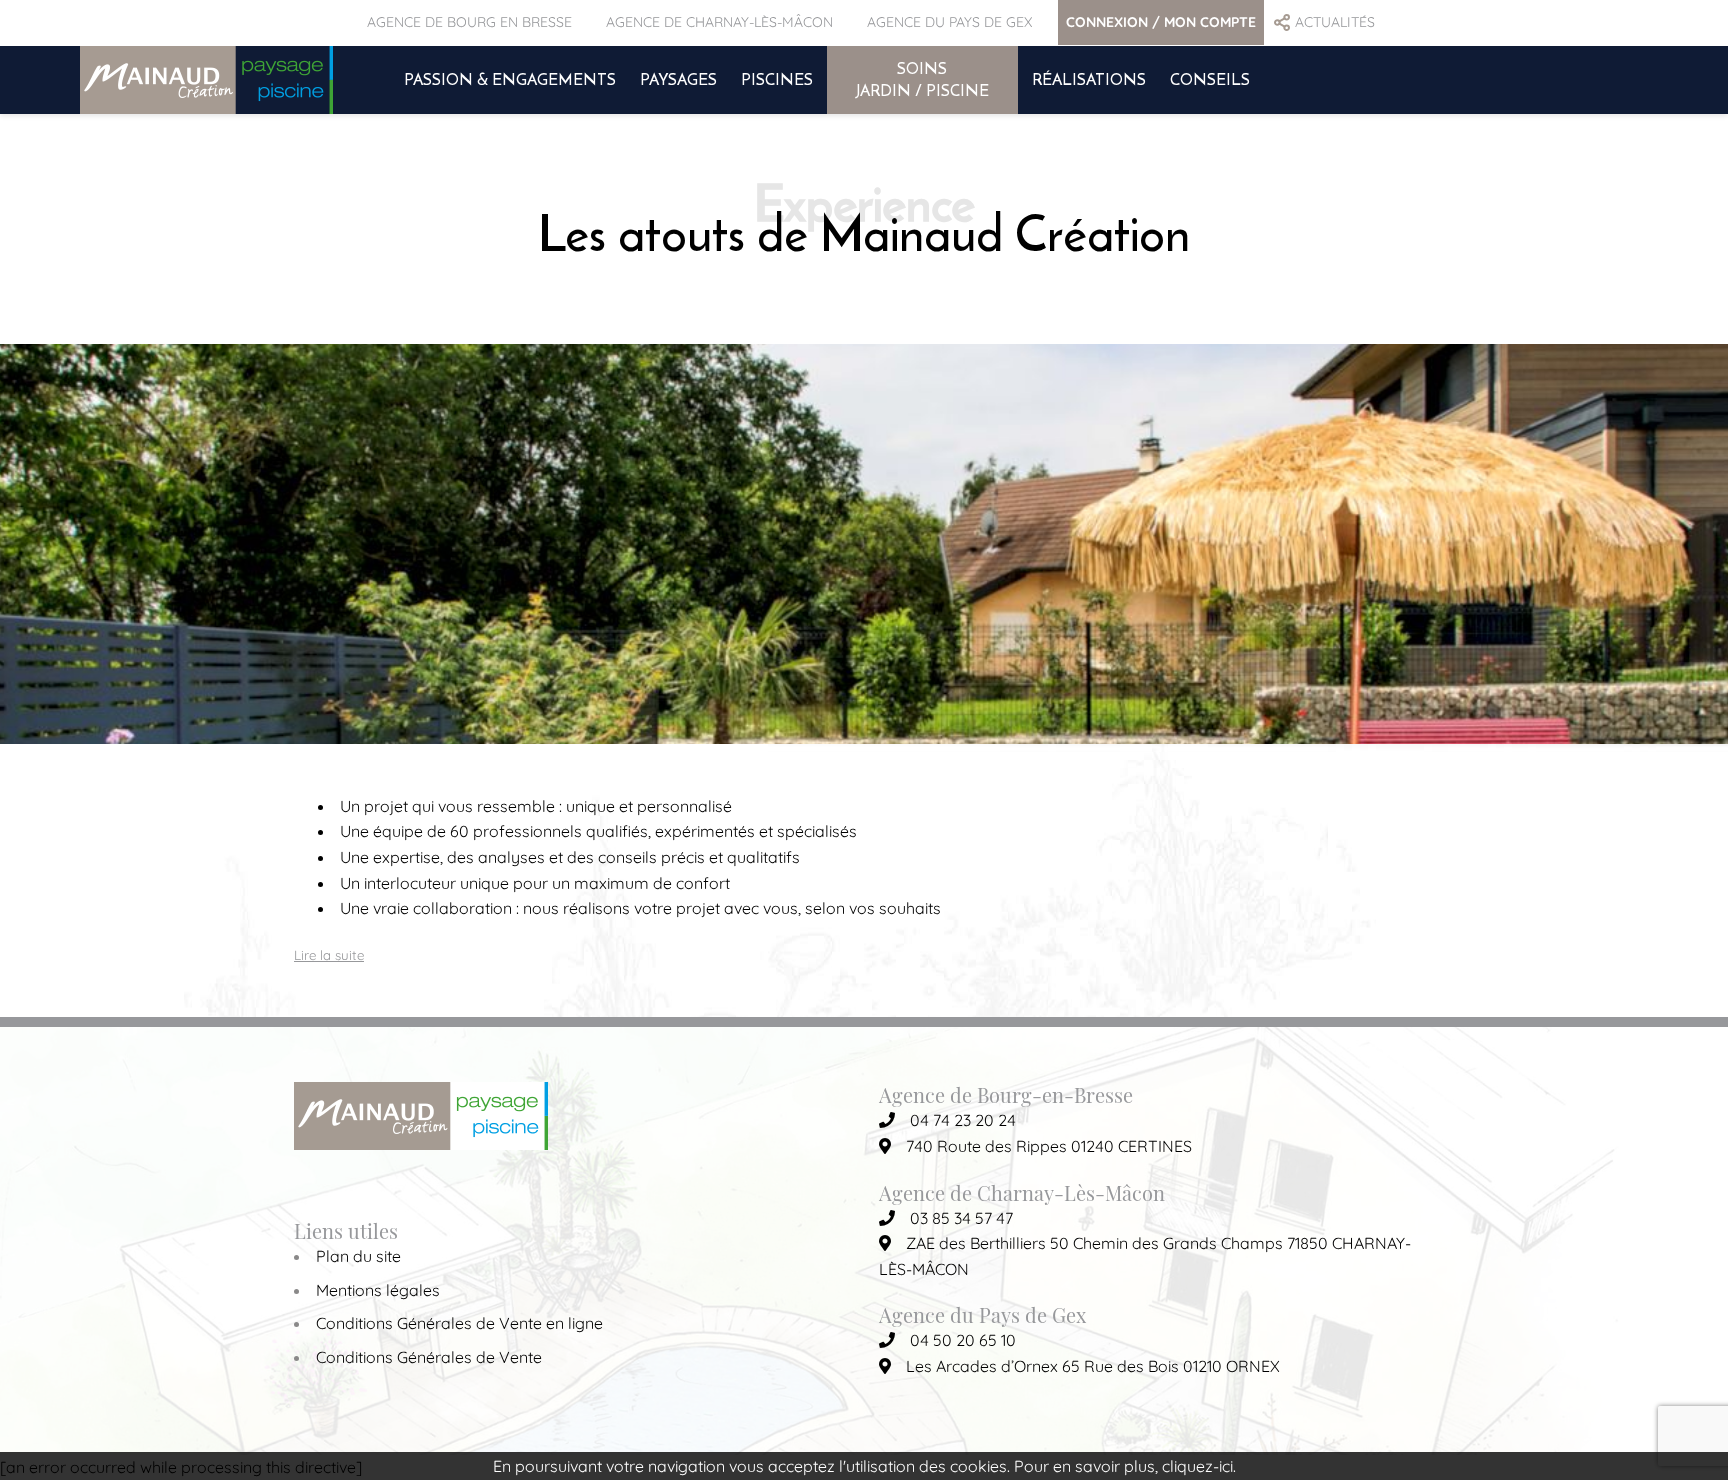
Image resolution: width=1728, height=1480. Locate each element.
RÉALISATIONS (1089, 79)
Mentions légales (378, 1290)
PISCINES (777, 79)
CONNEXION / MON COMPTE (1161, 22)
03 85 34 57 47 (961, 1218)
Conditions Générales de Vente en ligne (459, 1323)
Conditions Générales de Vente (429, 1357)
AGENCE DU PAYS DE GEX (949, 22)
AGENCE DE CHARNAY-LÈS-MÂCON (719, 22)
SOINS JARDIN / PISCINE (922, 79)
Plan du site (358, 1256)
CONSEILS (1210, 79)
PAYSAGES (678, 79)
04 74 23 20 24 (963, 1120)
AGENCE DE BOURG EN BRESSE (469, 22)
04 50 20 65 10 (963, 1340)
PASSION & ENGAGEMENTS (510, 79)
